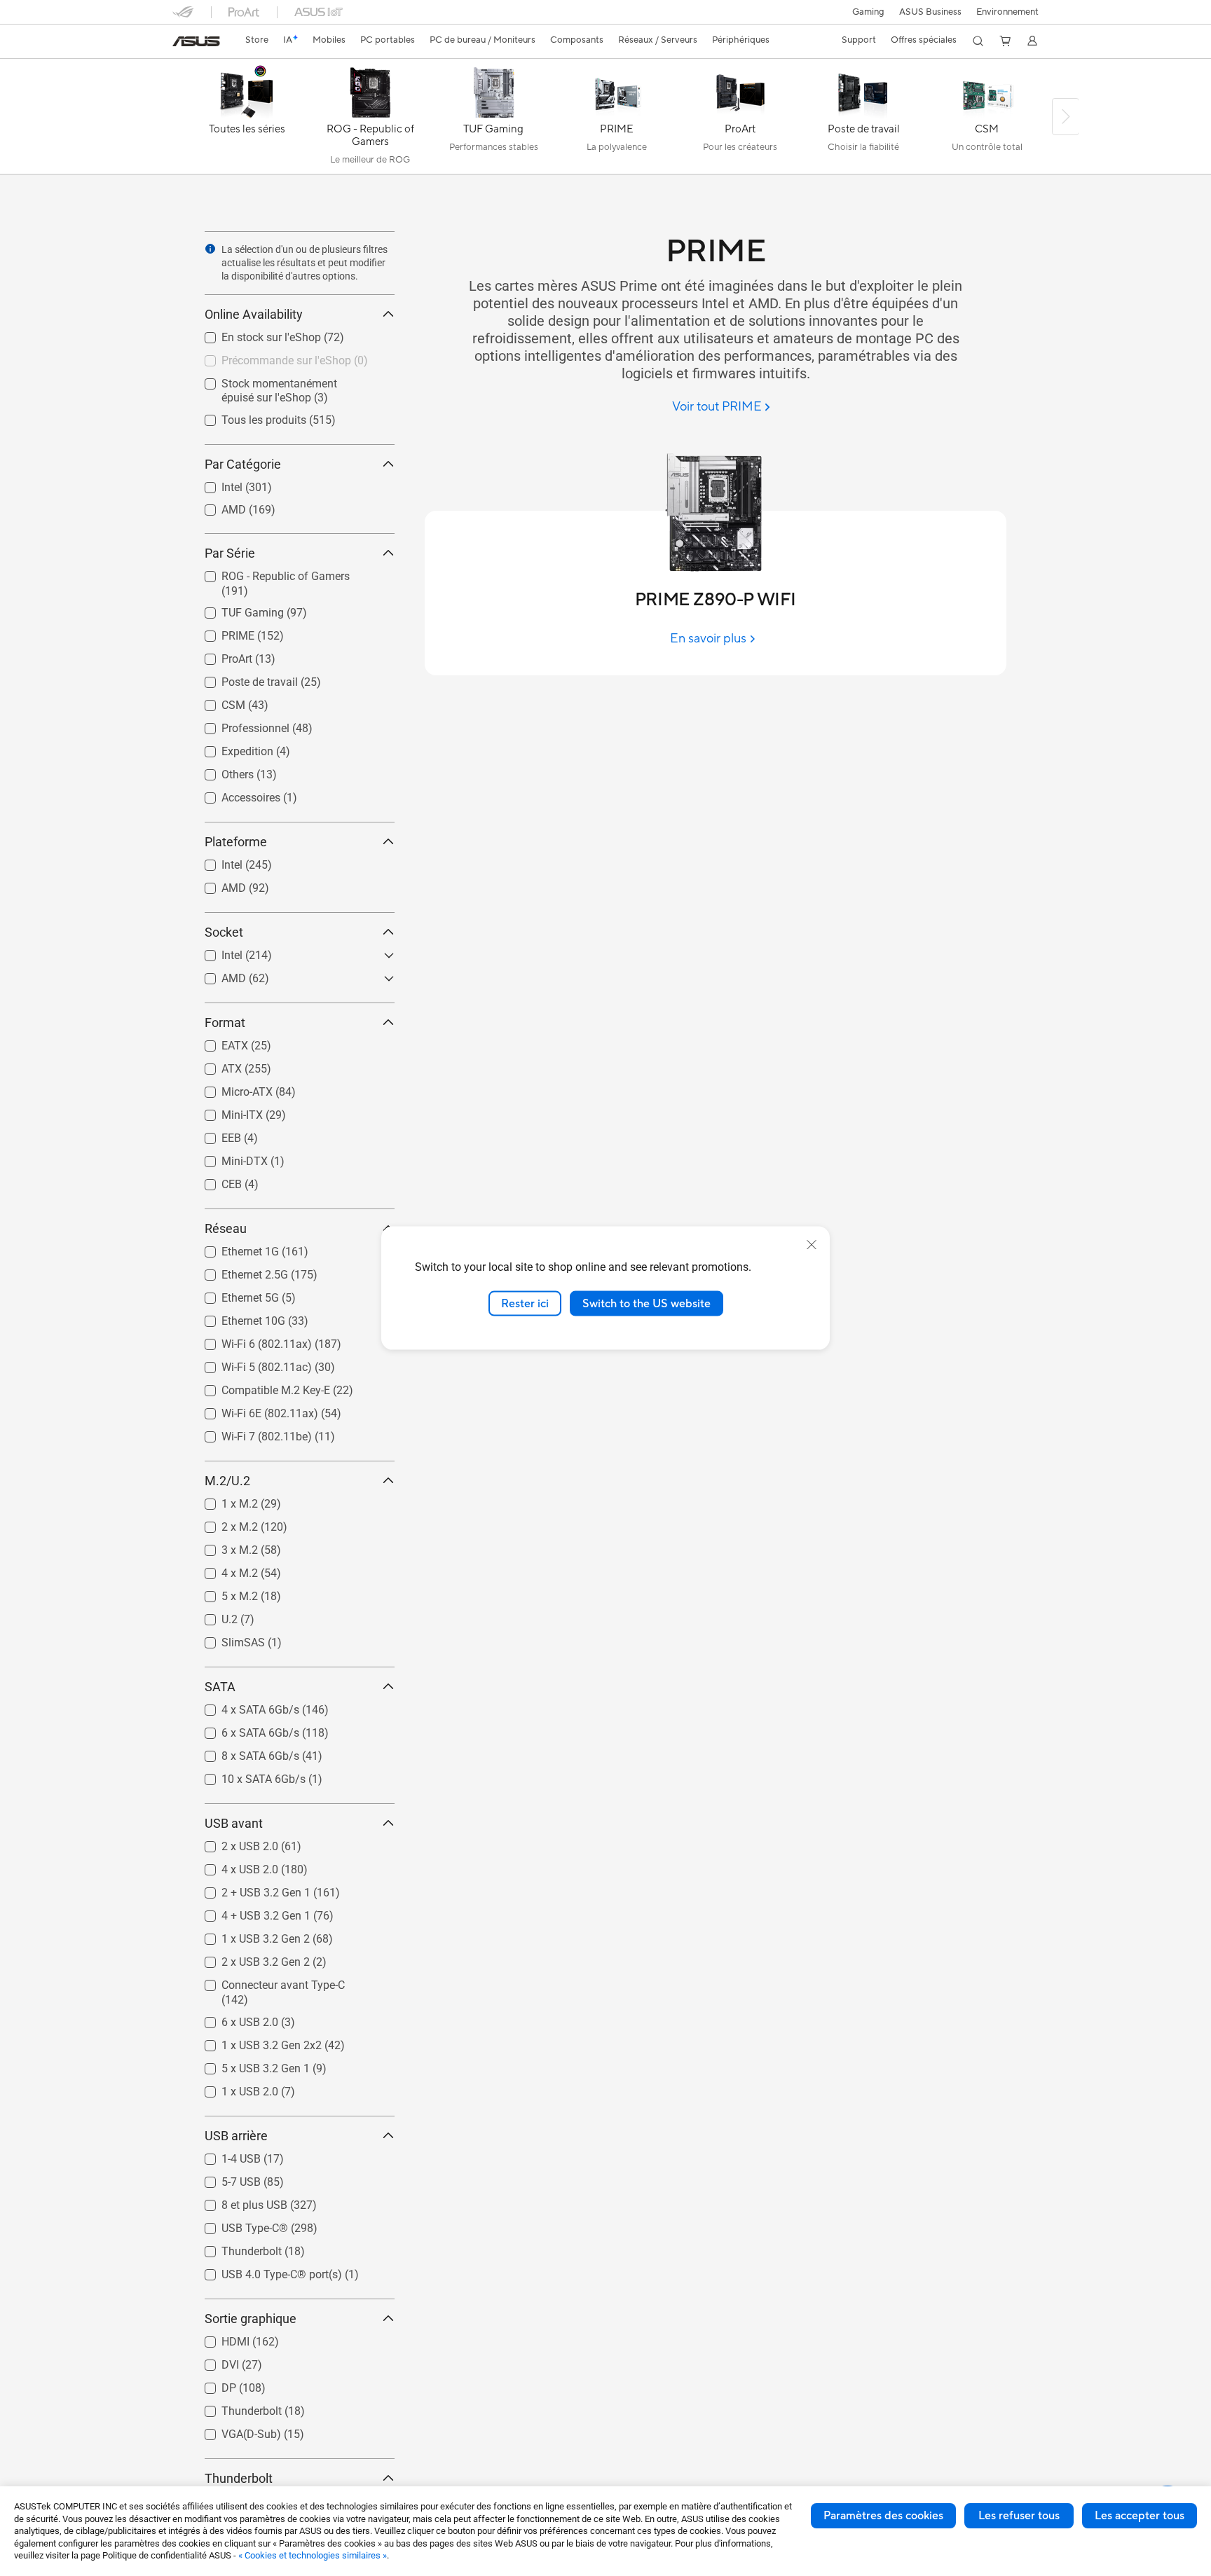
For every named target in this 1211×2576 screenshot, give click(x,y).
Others (221, 771)
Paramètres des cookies (883, 2516)
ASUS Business (930, 12)
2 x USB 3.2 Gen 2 (249, 1958)
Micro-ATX (230, 1088)
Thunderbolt (235, 2248)
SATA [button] (220, 1687)
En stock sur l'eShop (254, 334)
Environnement (1007, 12)
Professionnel (239, 725)
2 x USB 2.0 (233, 1843)
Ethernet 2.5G (238, 1271)
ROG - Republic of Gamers (269, 573)
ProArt (220, 655)
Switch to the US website (646, 1303)
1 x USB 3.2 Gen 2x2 (255, 2042)
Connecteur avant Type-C (266, 1982)
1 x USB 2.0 (233, 2088)
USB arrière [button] (236, 2136)
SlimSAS (226, 1639)
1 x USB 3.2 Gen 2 (249, 1935)
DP (212, 2384)
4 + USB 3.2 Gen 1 (249, 1912)
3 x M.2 (223, 1547)
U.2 (213, 1616)
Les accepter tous (1140, 2516)
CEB (215, 1181)
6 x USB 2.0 (233, 2019)
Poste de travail (243, 679)
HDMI (219, 2338)
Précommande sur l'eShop (269, 357)
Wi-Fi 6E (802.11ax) (253, 1410)
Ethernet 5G (233, 1294)
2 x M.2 (223, 1523)
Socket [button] (224, 932)
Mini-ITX (225, 1111)
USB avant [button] (234, 1823)
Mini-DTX (228, 1158)
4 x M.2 (223, 1570)
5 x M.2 (223, 1593)
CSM (217, 702)
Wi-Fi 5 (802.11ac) (250, 1364)
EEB (214, 1135)
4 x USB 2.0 (233, 1866)
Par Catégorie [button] (243, 464)
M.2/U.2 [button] (227, 1481)
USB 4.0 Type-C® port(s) (265, 2271)
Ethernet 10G (237, 1317)
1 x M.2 (223, 1500)
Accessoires (234, 794)
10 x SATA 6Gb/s (247, 1776)
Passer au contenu (181, 43)
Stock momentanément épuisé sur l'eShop (289, 386)
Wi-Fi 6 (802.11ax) (250, 1341)
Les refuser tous (1019, 2516)
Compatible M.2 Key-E (259, 1387)
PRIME (221, 632)
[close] (812, 1244)
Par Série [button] (230, 553)
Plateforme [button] (236, 842)
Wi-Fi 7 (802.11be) (250, 1433)
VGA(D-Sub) (234, 2431)
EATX (218, 1042)
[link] (196, 41)
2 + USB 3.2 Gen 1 (249, 1889)
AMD (217, 506)
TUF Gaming (236, 609)
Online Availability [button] (254, 314)
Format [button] (225, 1022)
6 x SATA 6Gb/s (244, 1729)
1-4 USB (224, 2155)
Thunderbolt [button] (239, 2478)
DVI (213, 2361)
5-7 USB (224, 2178)
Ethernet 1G (233, 1248)
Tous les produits (247, 416)
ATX (215, 1065)
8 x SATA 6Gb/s (244, 1752)
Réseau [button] (226, 1228)
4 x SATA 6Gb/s (244, 1706)
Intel (215, 484)
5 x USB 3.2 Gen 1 (249, 2065)
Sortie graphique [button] (251, 2319)
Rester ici (525, 1303)
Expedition (231, 748)
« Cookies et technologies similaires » (313, 2555)
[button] (868, 12)
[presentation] (210, 249)
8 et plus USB (238, 2202)
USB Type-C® (238, 2225)
